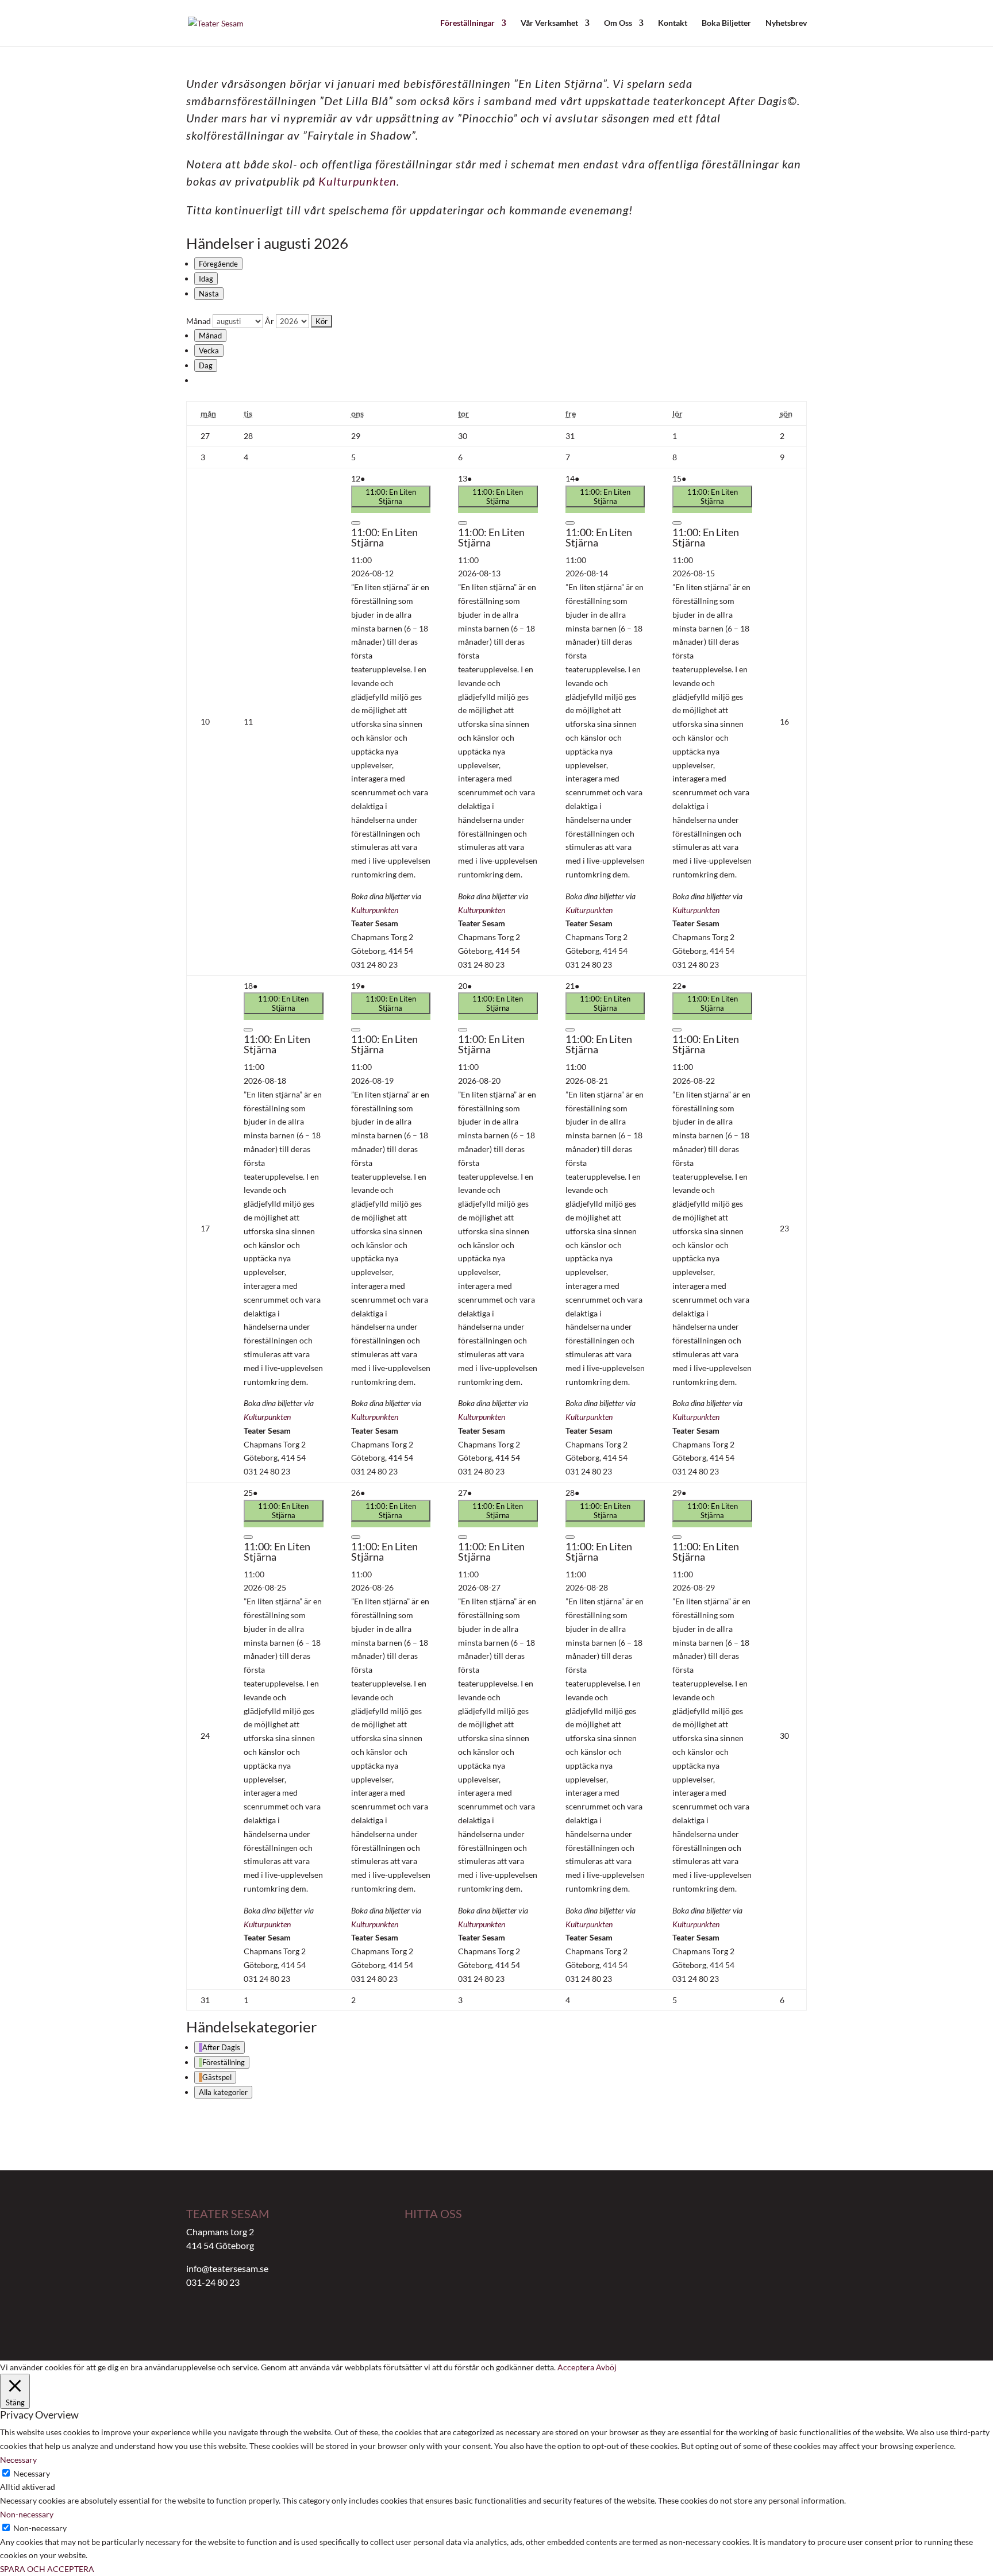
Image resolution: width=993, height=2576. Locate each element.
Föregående (218, 264)
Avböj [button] (606, 2367)
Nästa (209, 294)
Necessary (32, 2473)
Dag (206, 365)
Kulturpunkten (357, 181)
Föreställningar (467, 23)
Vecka (209, 351)
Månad (199, 321)
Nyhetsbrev (786, 23)
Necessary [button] (18, 2460)
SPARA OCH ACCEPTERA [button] (47, 2569)
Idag (206, 279)
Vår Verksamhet (549, 23)
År (270, 321)
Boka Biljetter (726, 23)
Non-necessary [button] (27, 2514)
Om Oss (618, 23)
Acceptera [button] (576, 2367)
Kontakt (673, 23)
